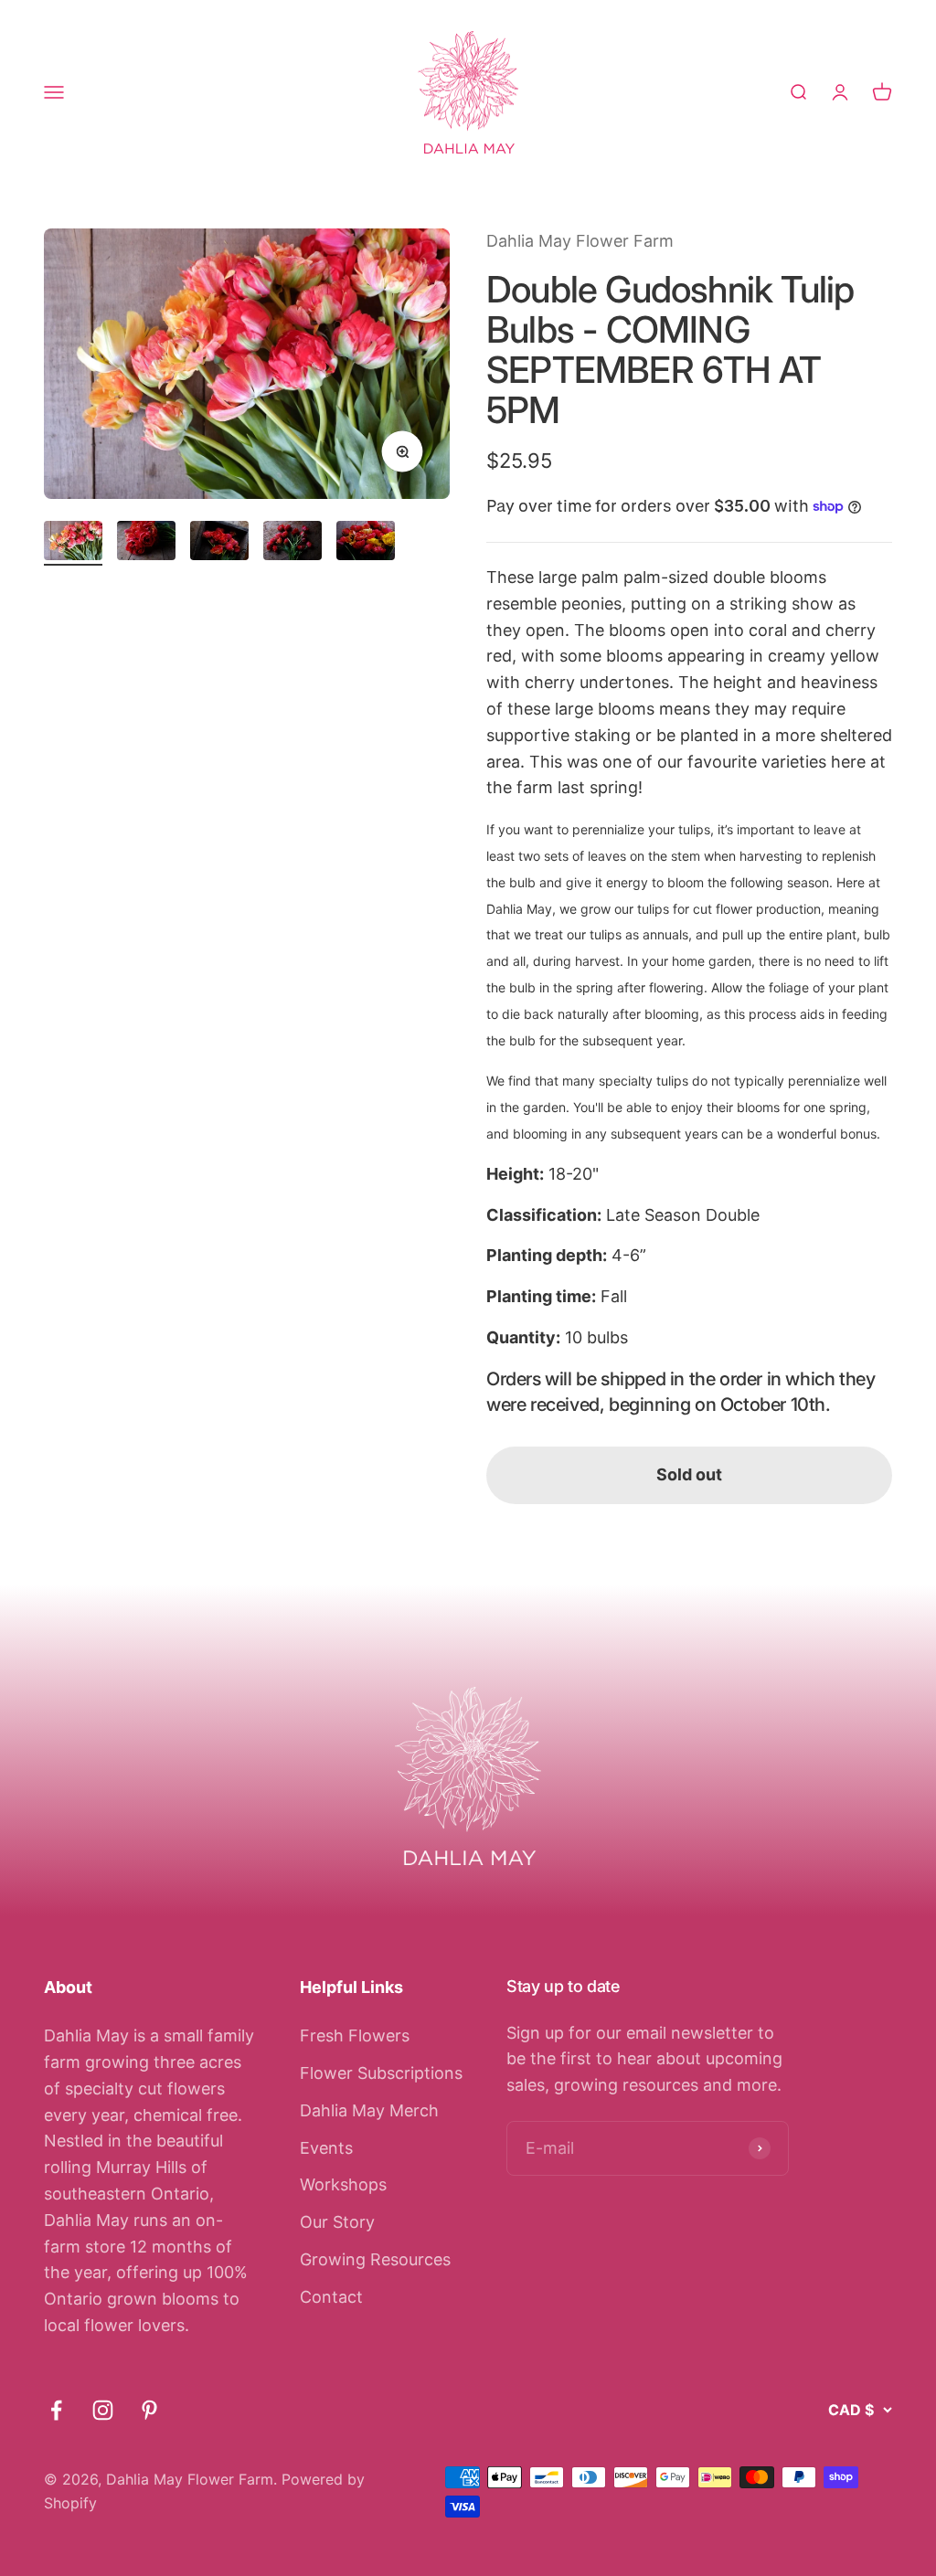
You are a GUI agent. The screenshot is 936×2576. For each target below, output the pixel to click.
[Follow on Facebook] (56, 2410)
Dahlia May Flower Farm (580, 241)
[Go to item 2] (146, 543)
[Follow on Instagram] (103, 2410)
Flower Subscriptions (381, 2073)
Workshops (343, 2184)
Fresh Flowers (355, 2035)
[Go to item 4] (292, 543)
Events (326, 2148)
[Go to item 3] (219, 543)
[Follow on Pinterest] (149, 2410)
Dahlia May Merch (369, 2110)
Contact (331, 2297)
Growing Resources (375, 2259)
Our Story (337, 2222)
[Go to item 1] (73, 543)
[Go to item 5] (366, 543)
